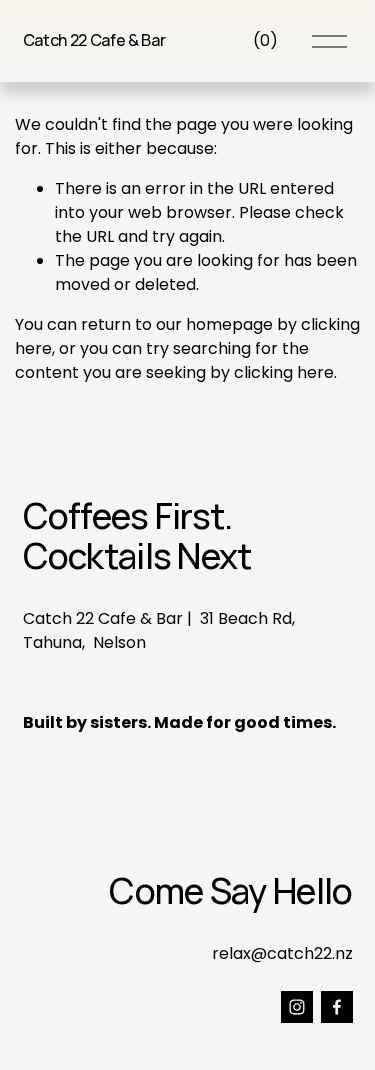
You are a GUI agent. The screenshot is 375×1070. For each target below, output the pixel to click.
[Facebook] (337, 1007)
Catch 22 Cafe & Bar (94, 40)
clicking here (284, 372)
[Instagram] (297, 1007)
